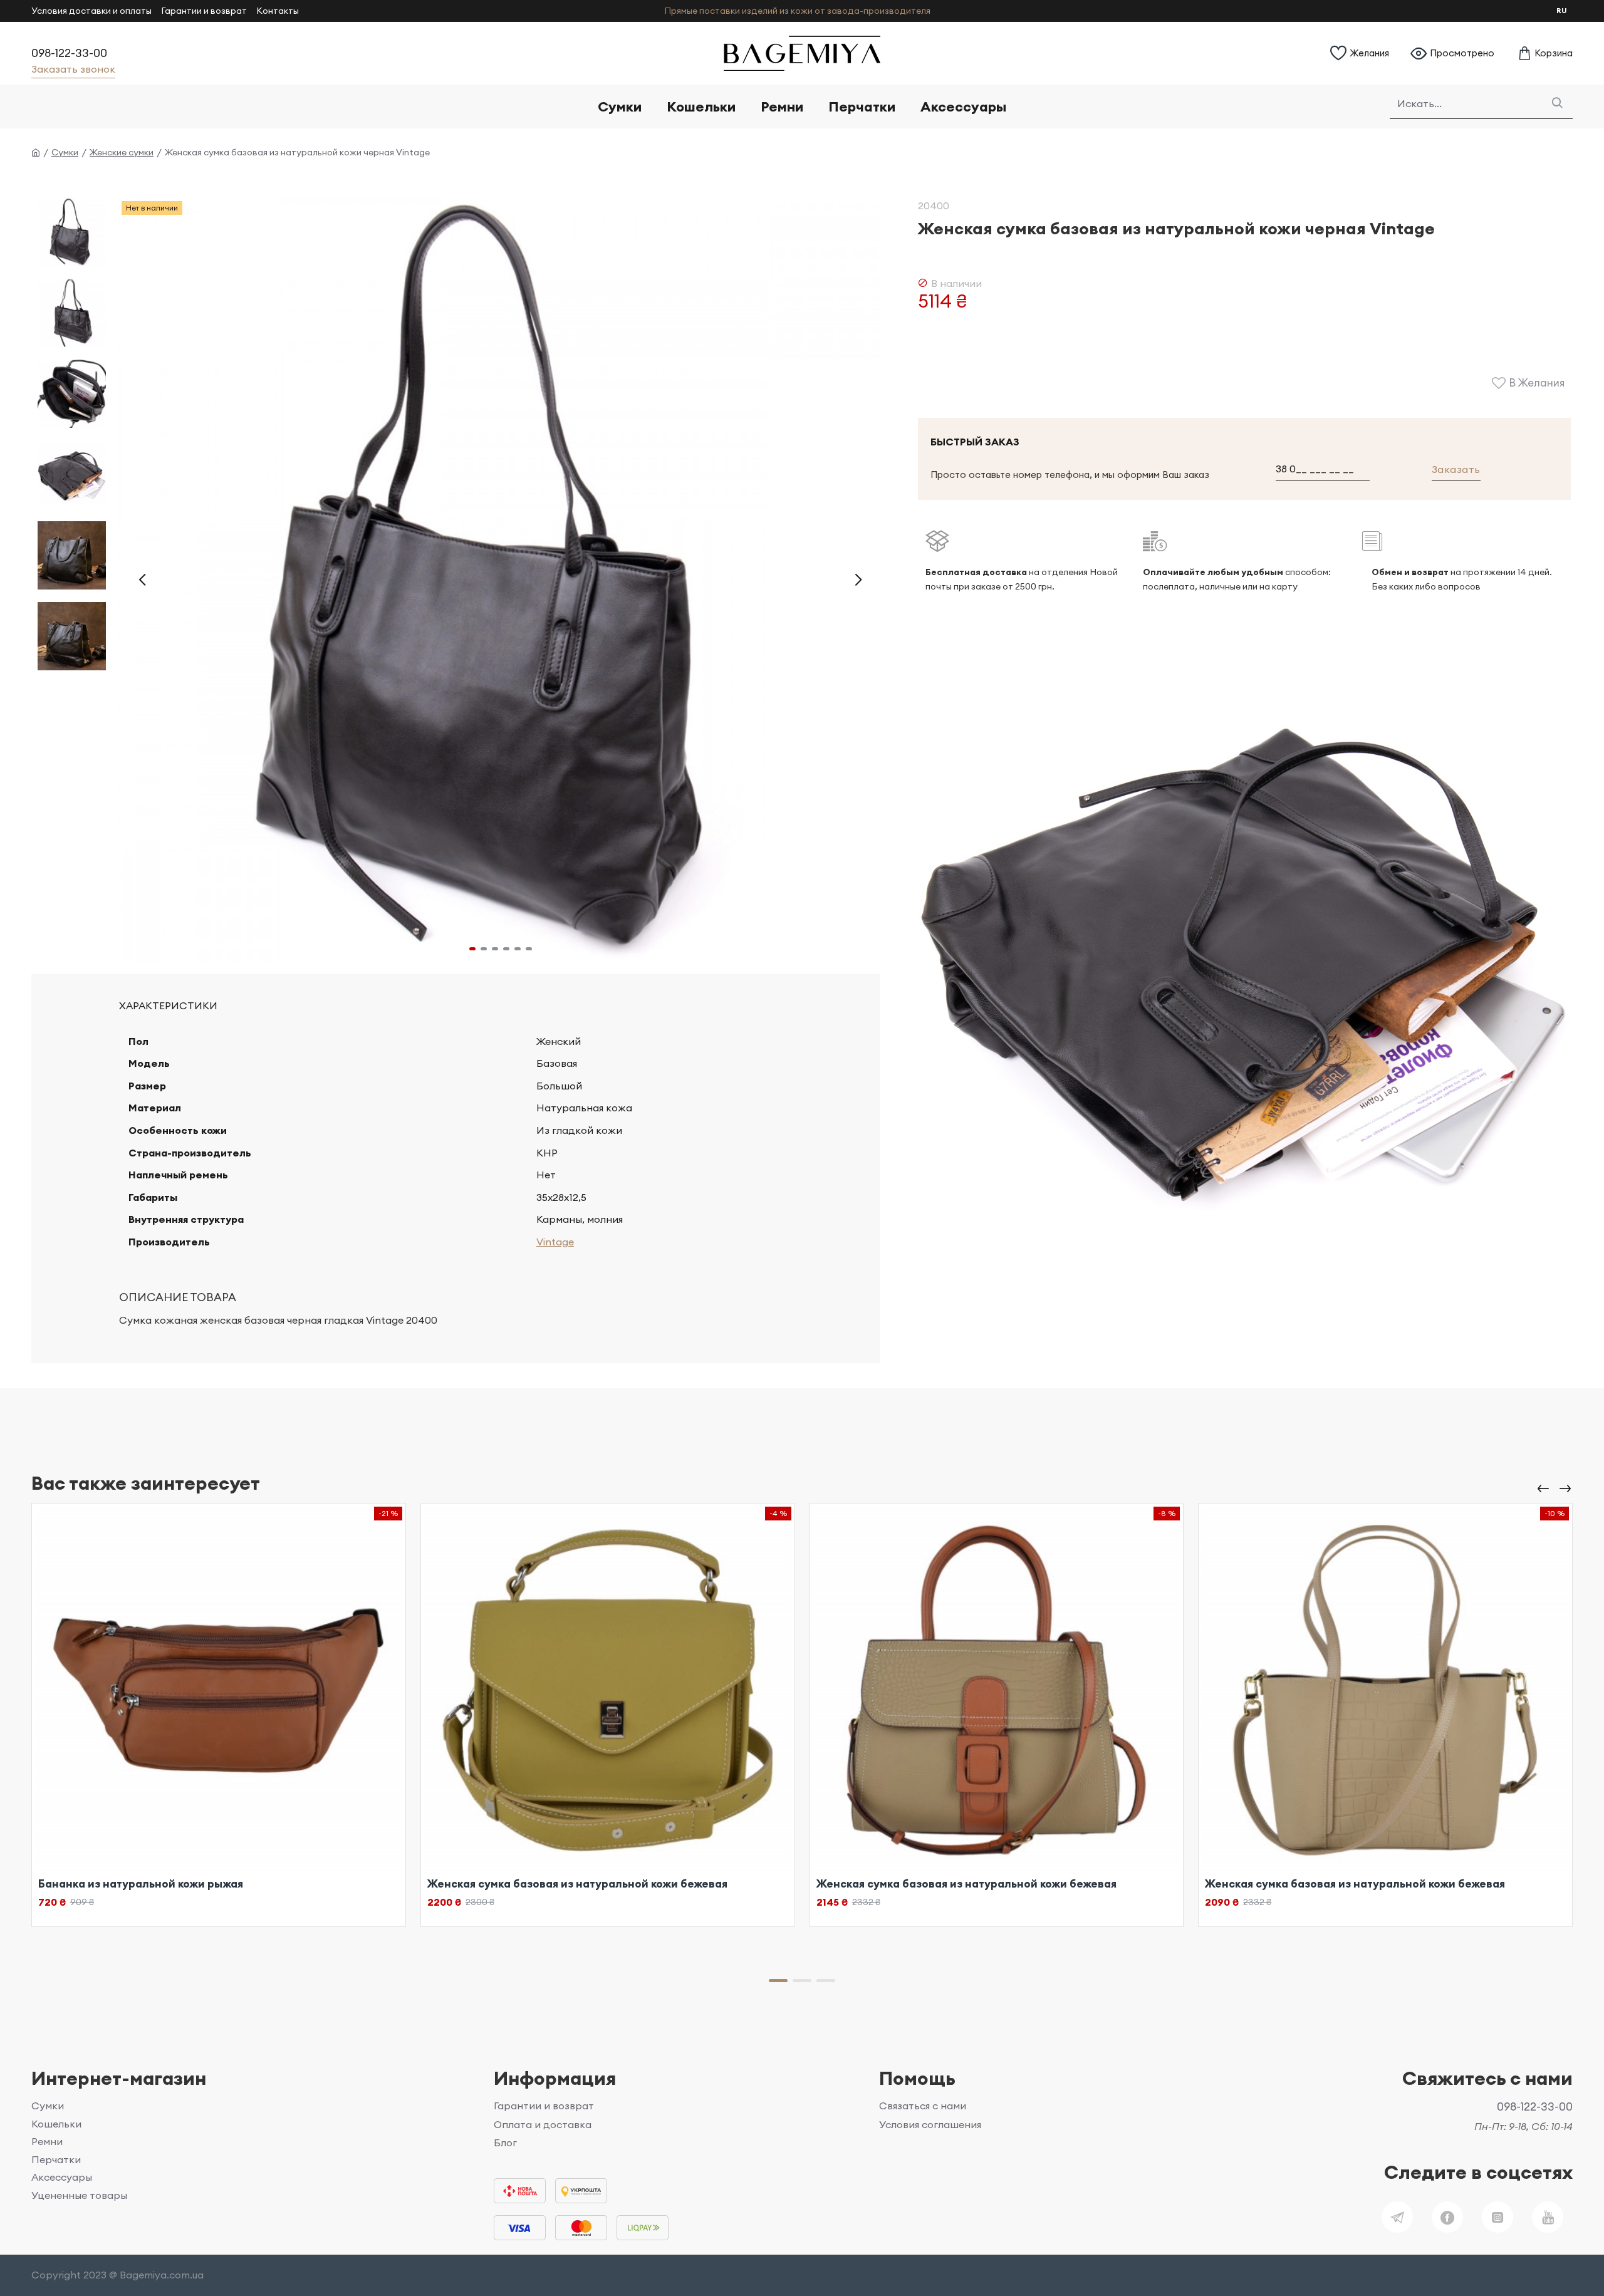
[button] (142, 580)
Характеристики (168, 1005)
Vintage (555, 1242)
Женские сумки (122, 152)
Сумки (65, 152)
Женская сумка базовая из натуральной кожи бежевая (577, 1884)
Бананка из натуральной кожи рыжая (141, 1884)
